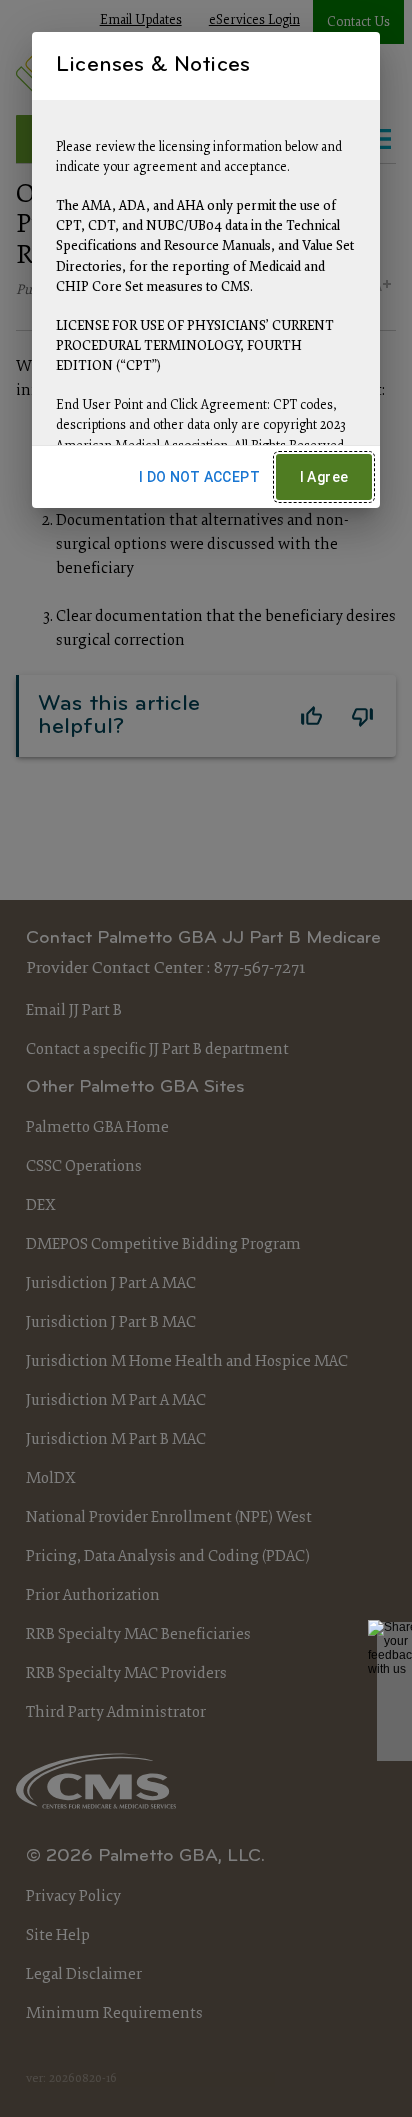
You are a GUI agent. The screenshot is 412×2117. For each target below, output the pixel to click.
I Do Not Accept (199, 477)
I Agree (324, 477)
